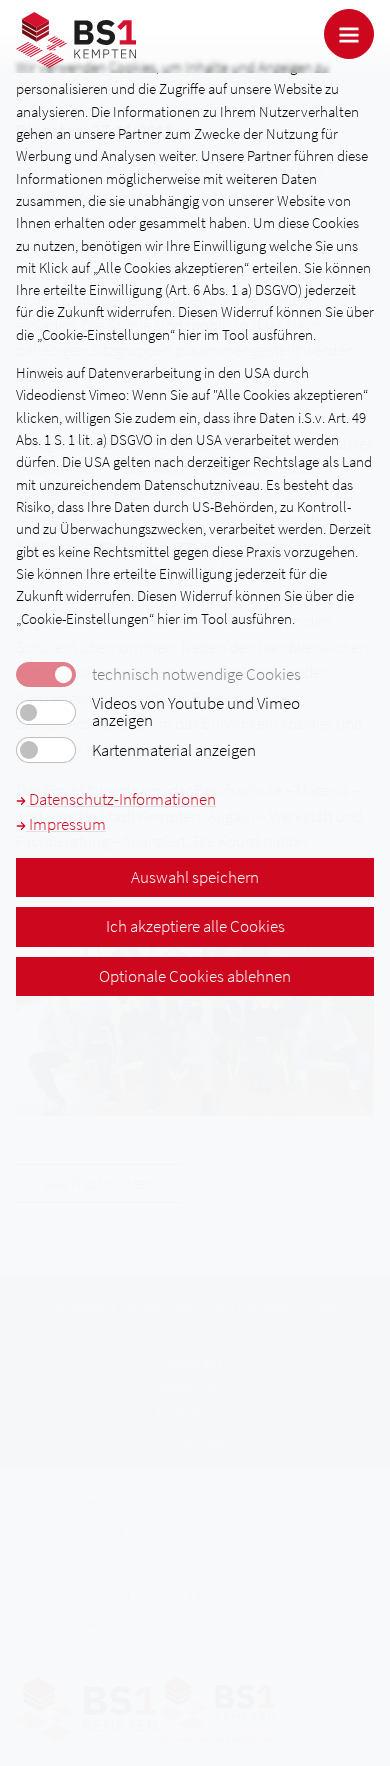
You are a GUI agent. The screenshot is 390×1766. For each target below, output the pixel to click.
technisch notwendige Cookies (196, 674)
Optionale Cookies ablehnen (195, 976)
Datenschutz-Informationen (121, 799)
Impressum (66, 824)
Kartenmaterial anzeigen (174, 750)
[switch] (46, 713)
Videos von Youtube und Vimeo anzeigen (196, 712)
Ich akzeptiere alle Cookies (195, 926)
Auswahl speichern (195, 877)
